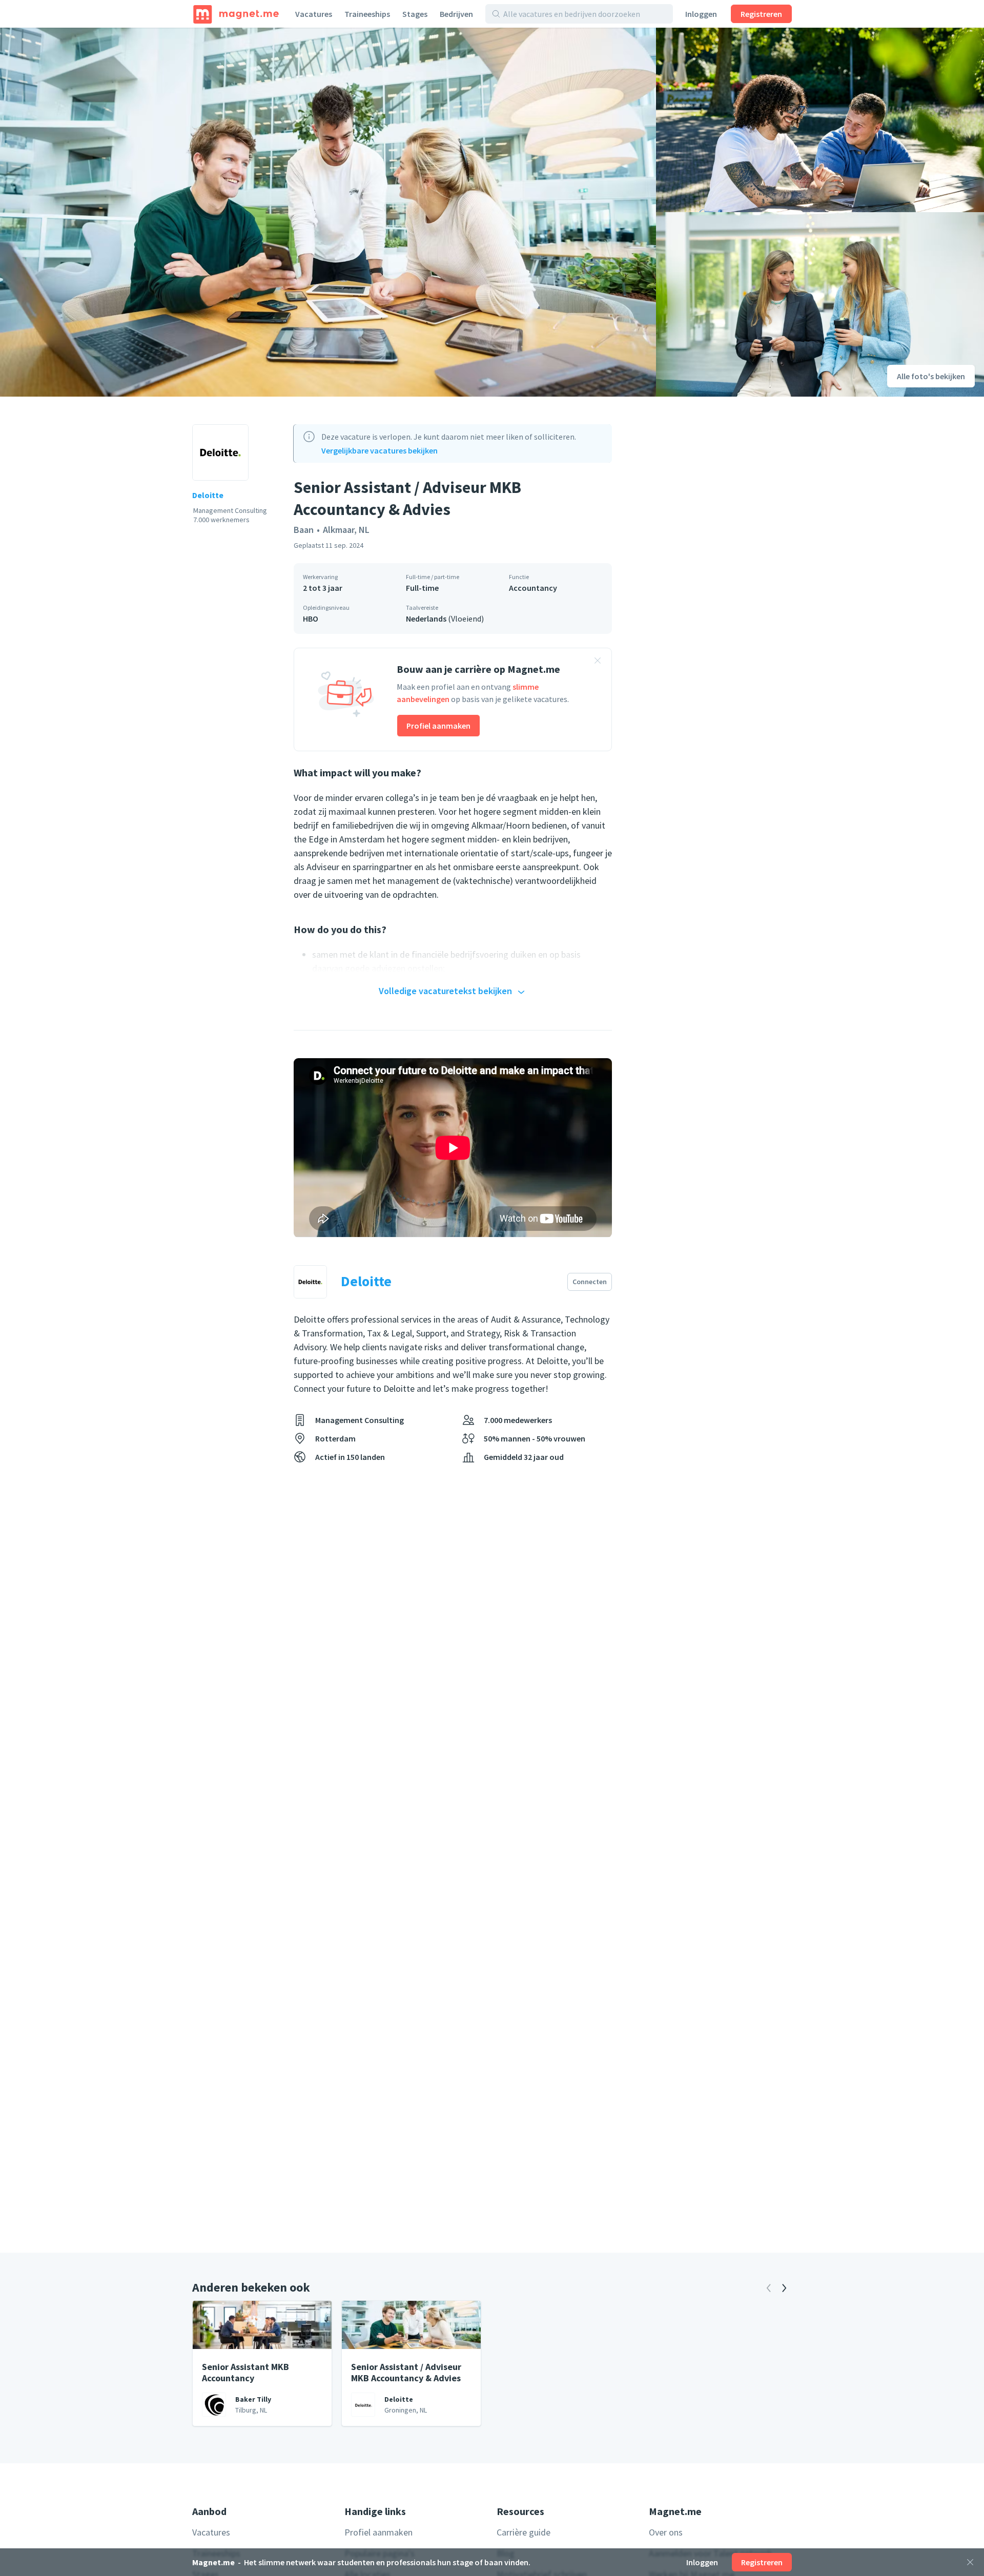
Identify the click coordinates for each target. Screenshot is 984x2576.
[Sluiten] (970, 2562)
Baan (304, 530)
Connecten (590, 1282)
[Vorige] (769, 2288)
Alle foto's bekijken (931, 376)
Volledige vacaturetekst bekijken (445, 991)
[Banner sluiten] (598, 662)
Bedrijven (456, 14)
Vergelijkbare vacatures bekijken (380, 450)
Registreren (761, 14)
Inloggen (701, 14)
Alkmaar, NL (346, 530)
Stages (415, 14)
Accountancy (533, 588)
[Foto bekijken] (328, 212)
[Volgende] (784, 2288)
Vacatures (314, 14)
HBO (311, 619)
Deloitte (208, 495)
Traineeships (367, 14)
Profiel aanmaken (438, 726)
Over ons (666, 2532)
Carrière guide (524, 2532)
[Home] (236, 14)
